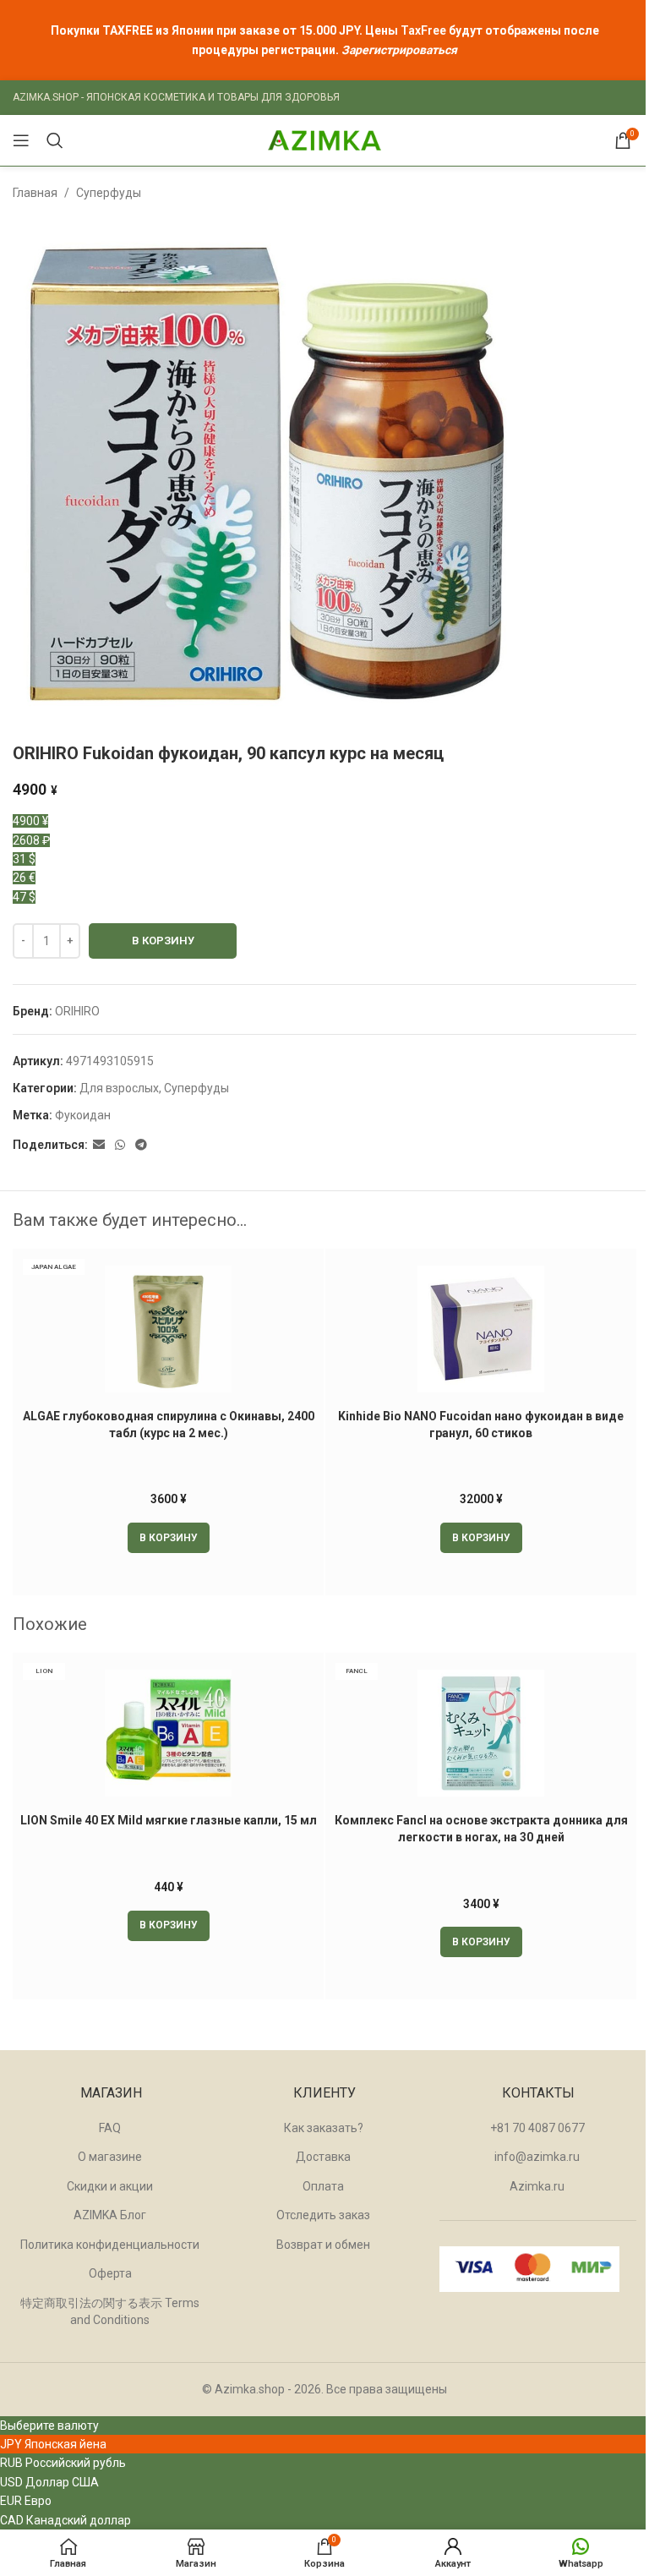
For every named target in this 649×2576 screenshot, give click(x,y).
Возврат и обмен (323, 2245)
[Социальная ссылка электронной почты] (99, 1145)
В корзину (163, 941)
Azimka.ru (537, 2186)
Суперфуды (109, 193)
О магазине (110, 2157)
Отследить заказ (323, 2215)
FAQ (110, 2128)
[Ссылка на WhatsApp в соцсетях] (120, 1145)
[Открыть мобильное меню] (21, 140)
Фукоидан (83, 1115)
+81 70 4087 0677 (537, 2128)
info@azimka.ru (537, 2157)
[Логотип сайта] (324, 139)
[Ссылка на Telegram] (141, 1145)
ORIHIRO (77, 1011)
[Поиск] (55, 140)
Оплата (323, 2186)
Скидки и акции (110, 2186)
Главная (35, 193)
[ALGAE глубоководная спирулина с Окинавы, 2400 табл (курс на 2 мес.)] (168, 1329)
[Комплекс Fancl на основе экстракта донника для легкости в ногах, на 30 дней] (481, 1733)
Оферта (110, 2273)
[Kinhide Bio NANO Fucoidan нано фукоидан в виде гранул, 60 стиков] (481, 1329)
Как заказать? (324, 2128)
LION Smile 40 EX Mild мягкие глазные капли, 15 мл (169, 1820)
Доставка (323, 2157)
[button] (169, 1538)
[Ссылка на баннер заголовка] (324, 40)
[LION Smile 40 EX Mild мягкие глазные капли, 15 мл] (168, 1733)
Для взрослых (119, 1088)
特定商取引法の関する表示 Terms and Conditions (110, 2311)
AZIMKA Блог (110, 2215)
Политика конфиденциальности (110, 2245)
